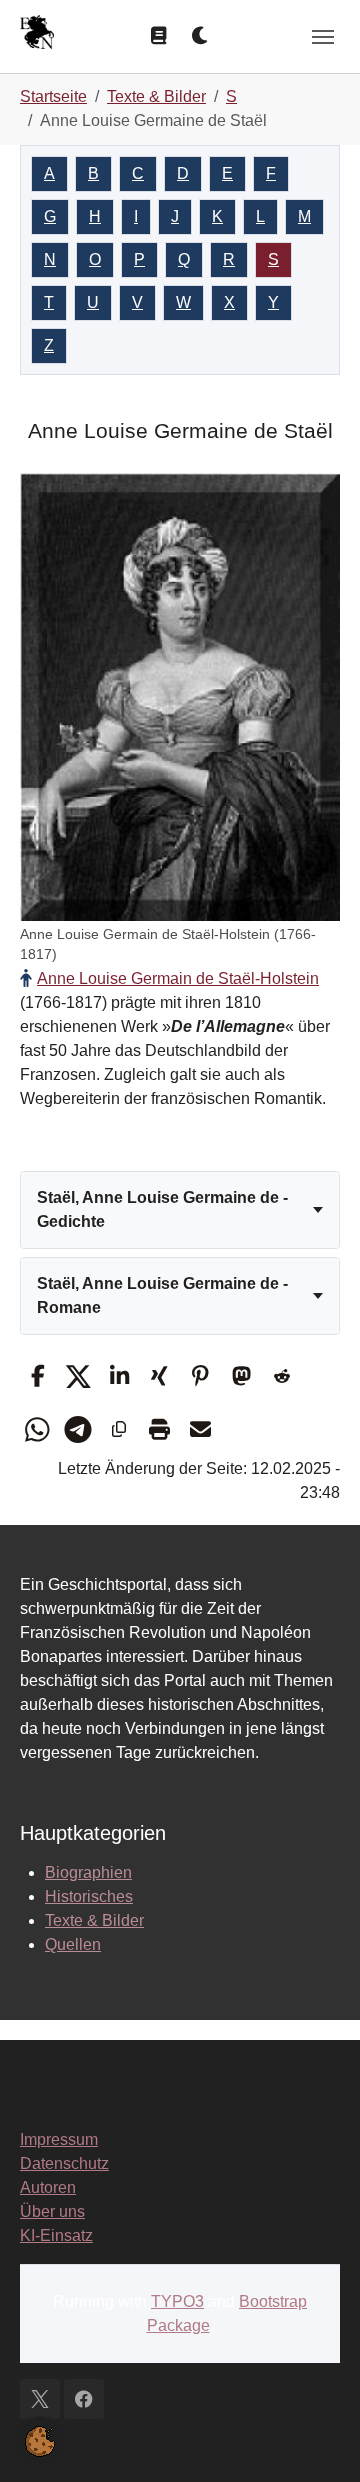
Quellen (73, 1944)
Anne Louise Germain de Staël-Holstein (178, 978)
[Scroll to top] (316, 2438)
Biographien (88, 1872)
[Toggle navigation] (323, 37)
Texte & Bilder (94, 1920)
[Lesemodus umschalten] (159, 36)
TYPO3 (177, 2301)
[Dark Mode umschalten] (201, 36)
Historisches (89, 1896)
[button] (37, 1376)
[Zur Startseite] (37, 34)
